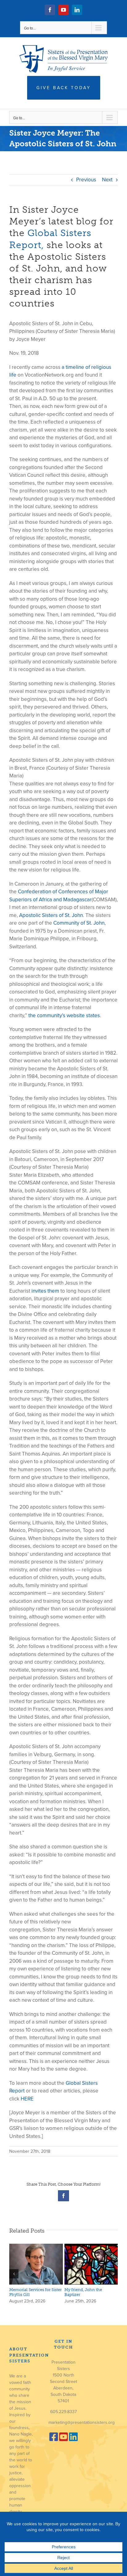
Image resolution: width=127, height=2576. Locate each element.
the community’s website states (64, 1015)
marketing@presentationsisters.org (82, 2422)
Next (107, 180)
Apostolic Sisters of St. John (51, 915)
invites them (45, 1291)
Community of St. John (79, 923)
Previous (86, 180)
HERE (27, 2099)
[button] (14, 2274)
